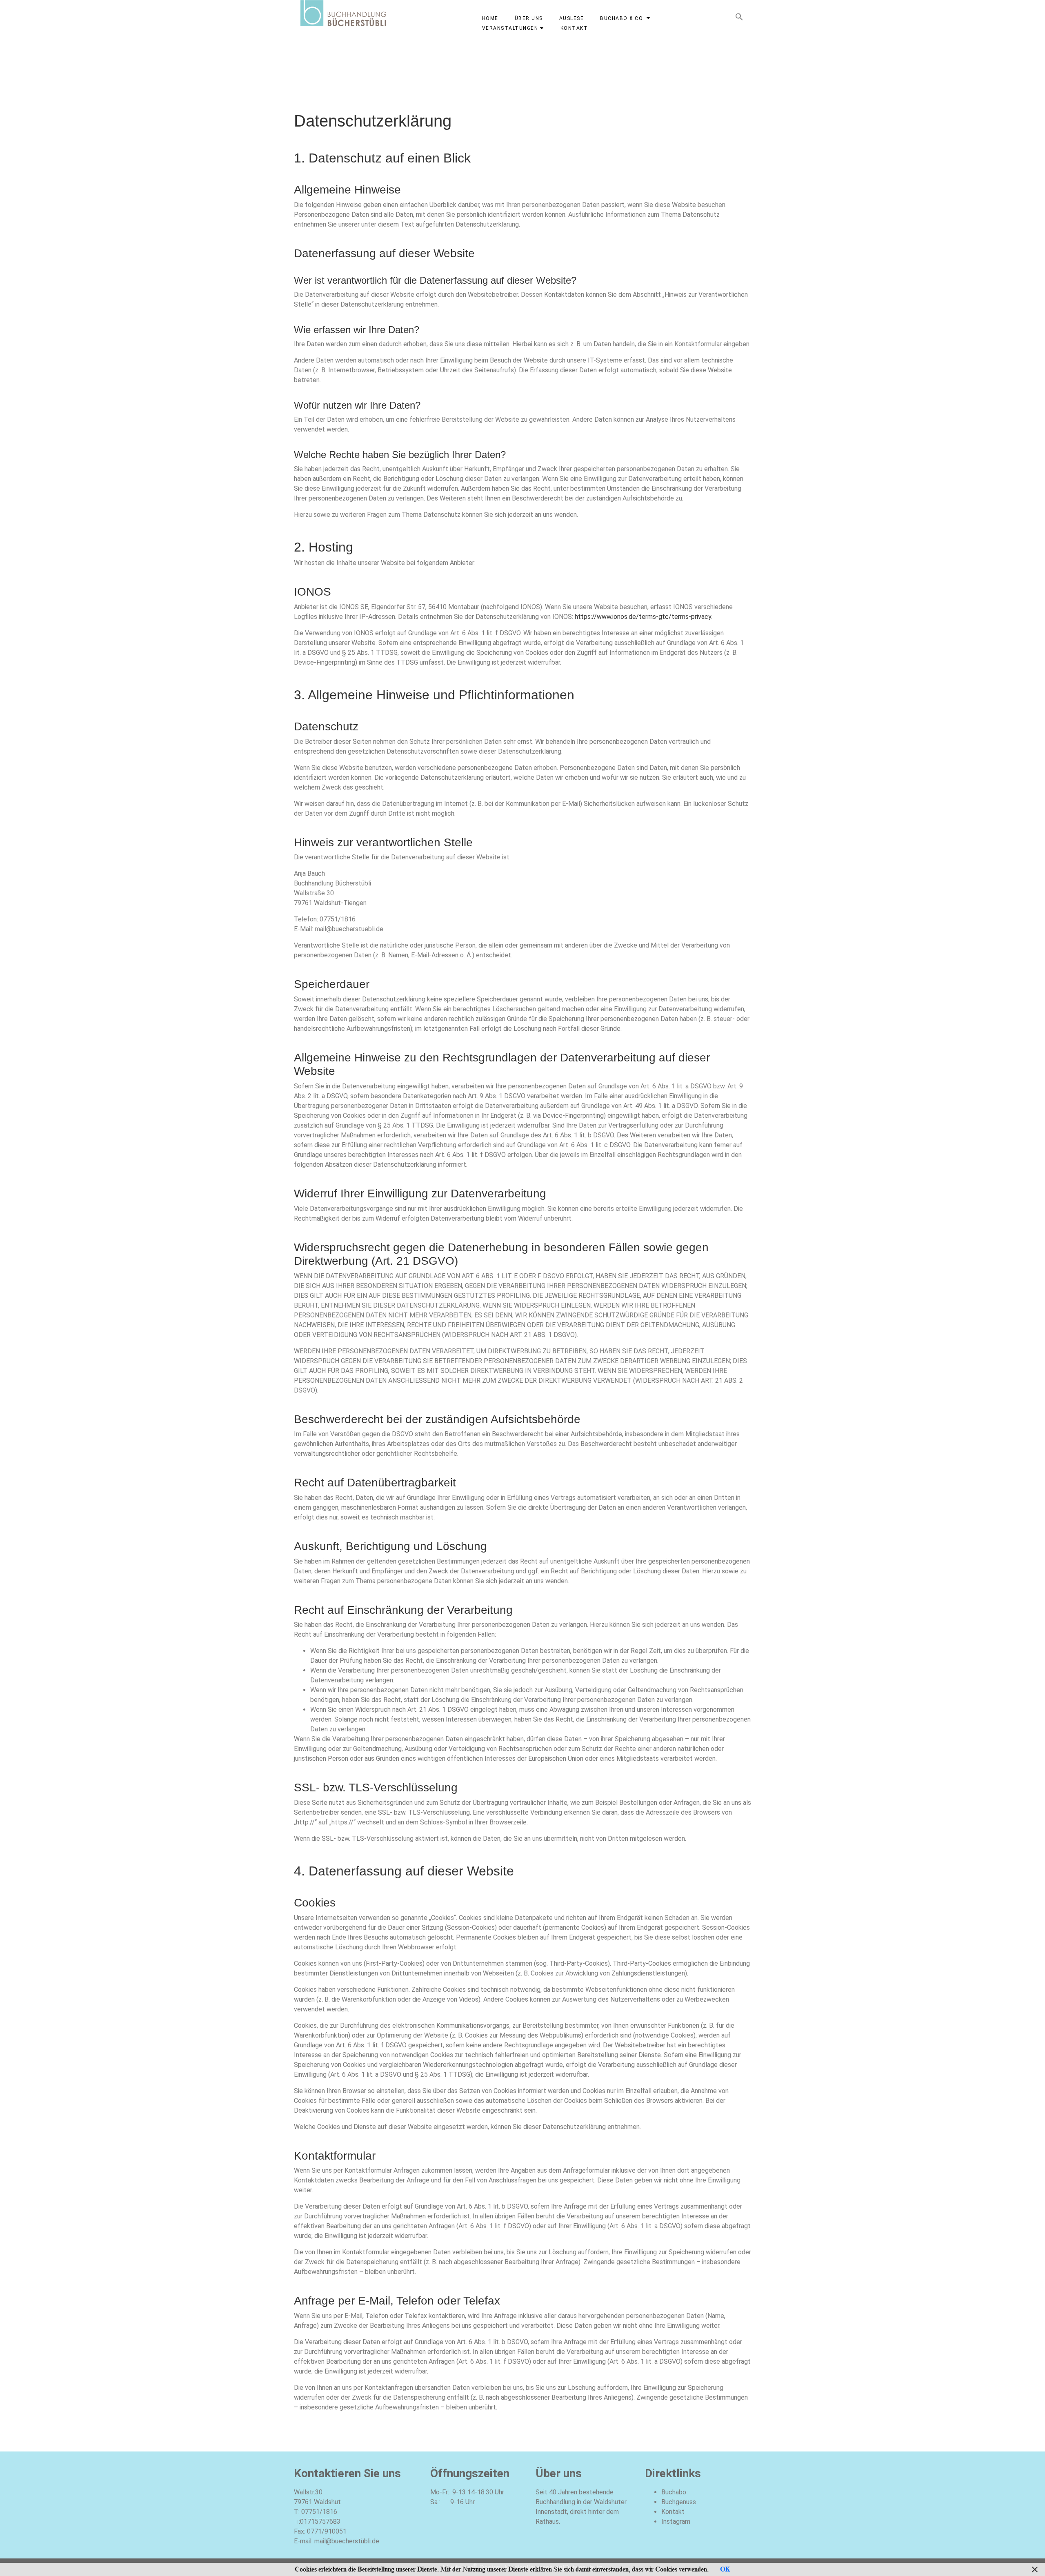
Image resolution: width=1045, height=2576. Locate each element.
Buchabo (674, 2492)
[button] (739, 19)
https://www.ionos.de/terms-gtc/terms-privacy (643, 617)
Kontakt (673, 2512)
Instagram (676, 2521)
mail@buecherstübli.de (347, 2541)
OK (725, 2569)
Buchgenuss (679, 2502)
